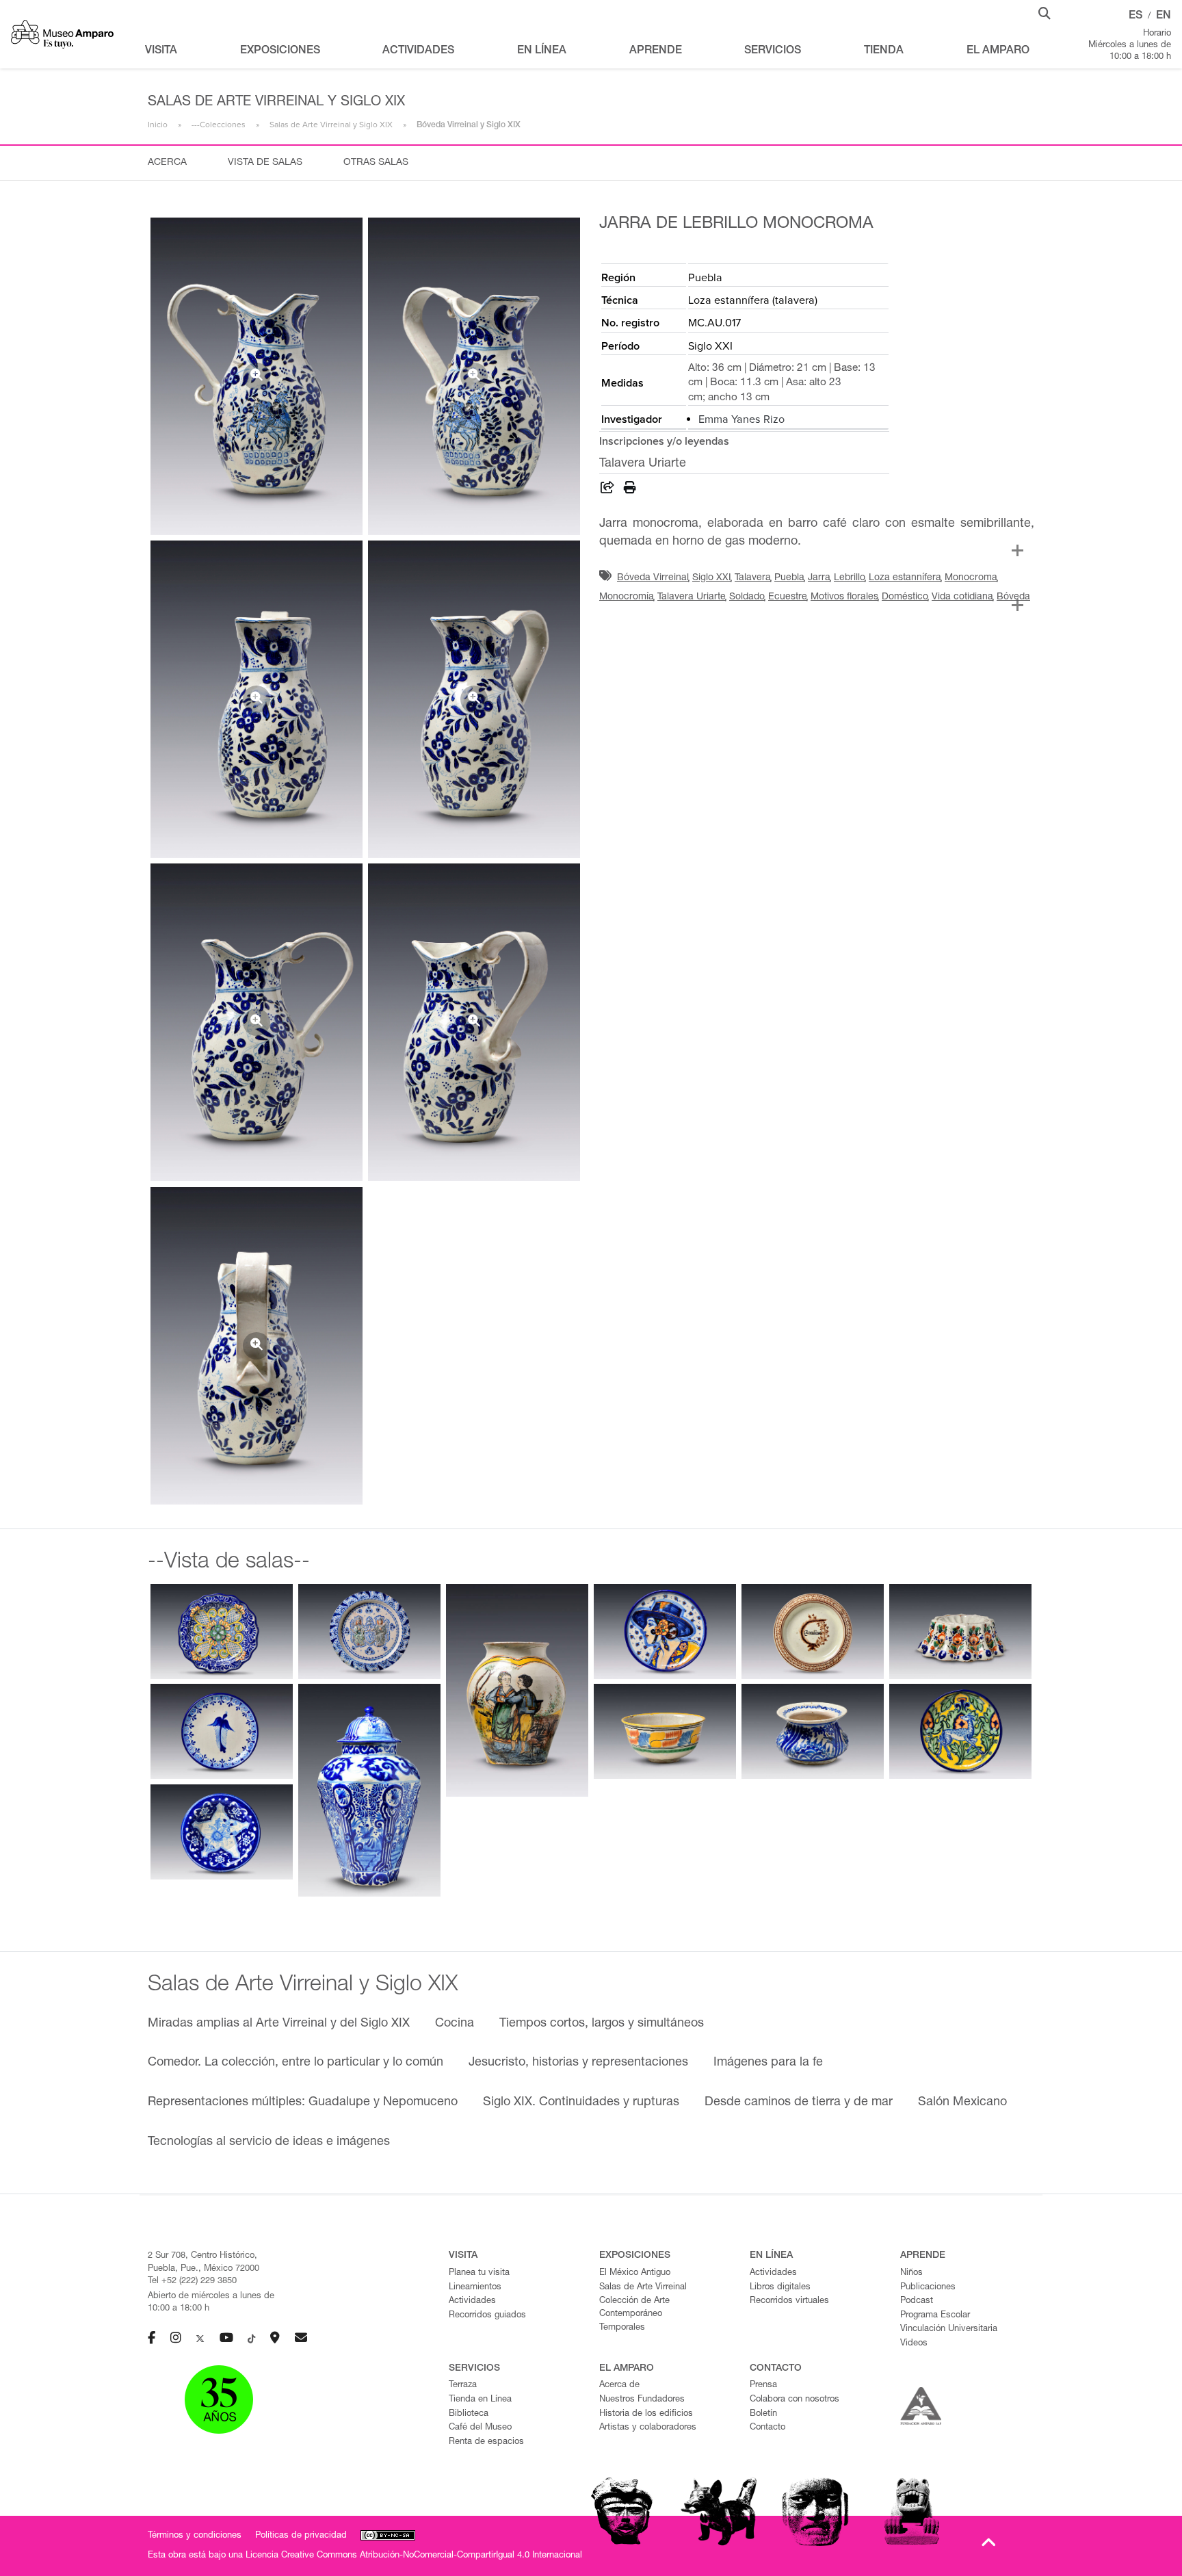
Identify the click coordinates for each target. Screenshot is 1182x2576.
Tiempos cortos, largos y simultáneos (602, 2024)
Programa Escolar (935, 2316)
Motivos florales (844, 597)
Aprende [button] (656, 51)
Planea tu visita (479, 2273)
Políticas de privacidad (301, 2536)
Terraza (463, 2385)
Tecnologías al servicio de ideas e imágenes (269, 2142)
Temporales (622, 2328)
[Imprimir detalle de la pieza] (630, 490)
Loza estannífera (905, 578)
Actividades (472, 2301)
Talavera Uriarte (692, 597)
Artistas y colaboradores (648, 2428)
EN (1164, 16)
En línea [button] (542, 51)
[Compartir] (607, 490)
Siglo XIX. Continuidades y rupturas (581, 2103)
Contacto (767, 2428)
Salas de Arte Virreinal (643, 2288)
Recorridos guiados (487, 2316)
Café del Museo (480, 2428)
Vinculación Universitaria (949, 2329)
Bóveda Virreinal (653, 578)
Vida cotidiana (962, 597)
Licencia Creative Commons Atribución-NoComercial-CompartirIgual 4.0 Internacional (414, 2556)
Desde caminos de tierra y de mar (799, 2103)
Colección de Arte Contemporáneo (634, 2308)
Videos (914, 2344)
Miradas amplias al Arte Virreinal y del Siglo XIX (279, 2024)
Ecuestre (788, 597)
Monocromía (627, 597)
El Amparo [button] (998, 51)
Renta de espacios (486, 2442)
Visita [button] (161, 51)
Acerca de (619, 2385)
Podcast (917, 2301)
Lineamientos (475, 2288)
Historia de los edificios (646, 2414)
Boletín (763, 2414)
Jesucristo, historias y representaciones (578, 2063)
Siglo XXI (712, 578)
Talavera (753, 578)
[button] (1045, 12)
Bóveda (1013, 597)
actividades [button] (418, 51)
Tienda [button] (884, 51)
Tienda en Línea (480, 2400)
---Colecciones (219, 125)
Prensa (763, 2385)
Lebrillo (850, 578)
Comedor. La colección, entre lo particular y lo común (295, 2063)
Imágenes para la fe (768, 2063)
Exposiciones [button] (280, 51)
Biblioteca (469, 2414)
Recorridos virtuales (789, 2301)
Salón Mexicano (962, 2103)
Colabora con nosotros (794, 2400)
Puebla (789, 578)
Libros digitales (780, 2288)
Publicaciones (928, 2288)
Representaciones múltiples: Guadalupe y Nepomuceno (303, 2103)
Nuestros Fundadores (642, 2400)
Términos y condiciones (195, 2536)
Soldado (747, 597)
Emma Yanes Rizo (741, 419)
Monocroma (971, 578)
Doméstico (905, 597)
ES (1135, 16)
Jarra (819, 578)
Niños (911, 2273)
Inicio (158, 125)
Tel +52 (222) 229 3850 (192, 2281)
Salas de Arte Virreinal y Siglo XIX (331, 125)
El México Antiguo (635, 2273)
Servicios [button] (773, 51)
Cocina (455, 2024)
